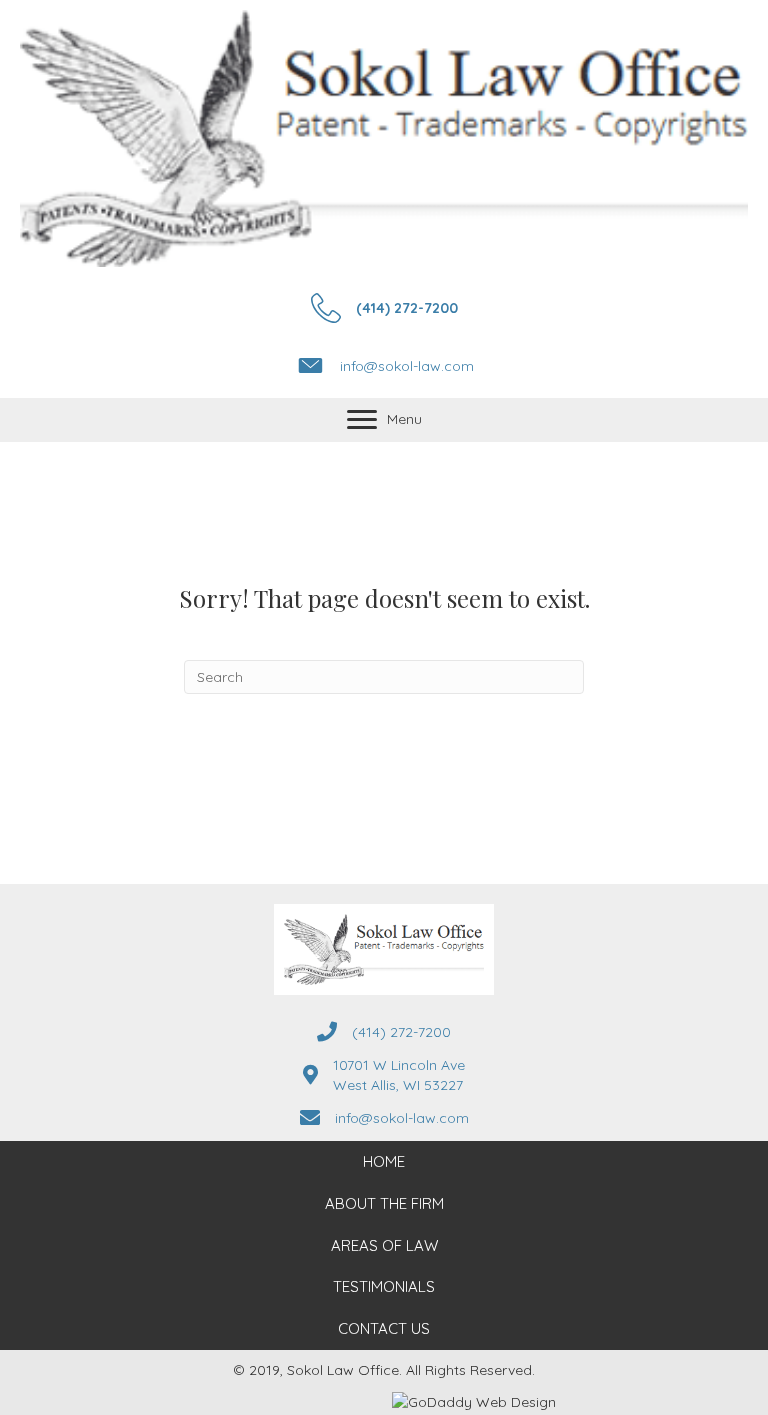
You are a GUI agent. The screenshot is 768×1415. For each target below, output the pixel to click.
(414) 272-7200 (407, 308)
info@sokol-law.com (407, 366)
